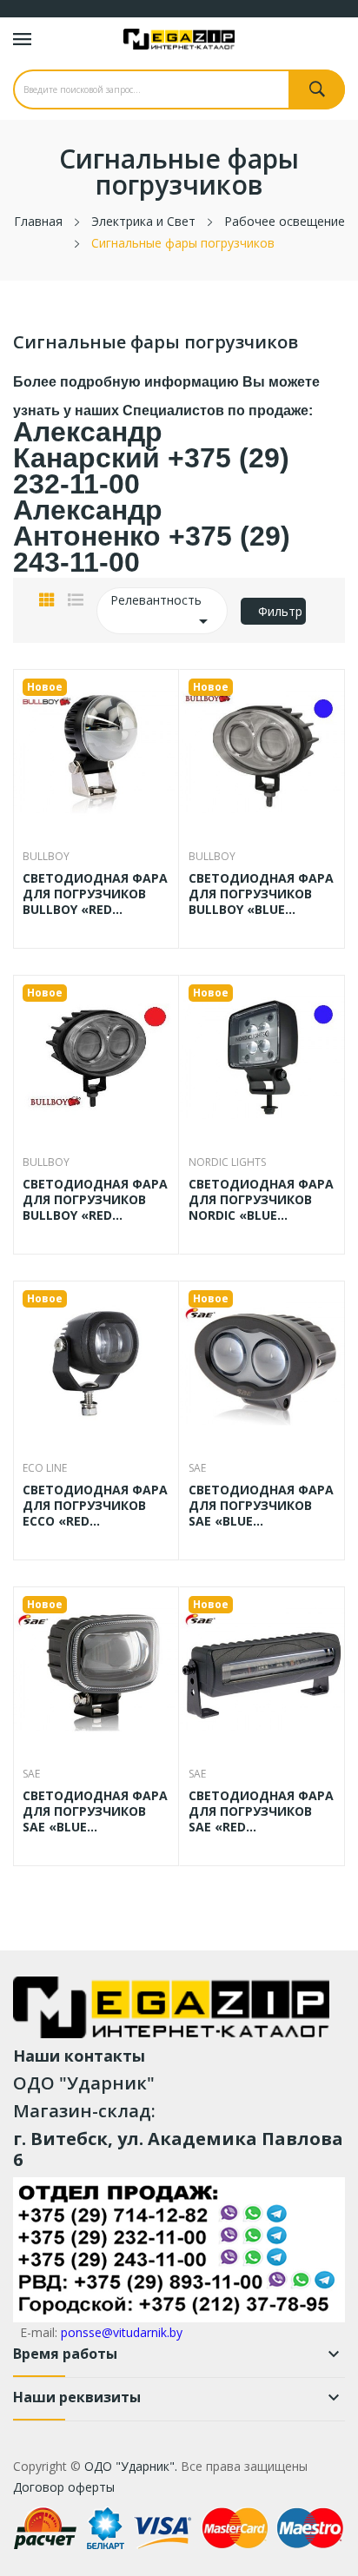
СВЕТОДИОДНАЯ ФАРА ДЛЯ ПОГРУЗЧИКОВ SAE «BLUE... (261, 1506)
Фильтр (280, 611)
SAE (197, 1468)
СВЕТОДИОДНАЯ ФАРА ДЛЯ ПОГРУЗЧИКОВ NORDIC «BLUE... (261, 1200)
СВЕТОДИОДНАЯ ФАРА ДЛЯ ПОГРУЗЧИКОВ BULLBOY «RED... (95, 894)
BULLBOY (46, 857)
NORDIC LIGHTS (227, 1162)
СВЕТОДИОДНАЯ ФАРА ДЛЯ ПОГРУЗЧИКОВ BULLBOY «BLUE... (261, 894)
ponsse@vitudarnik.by (122, 2332)
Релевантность (162, 612)
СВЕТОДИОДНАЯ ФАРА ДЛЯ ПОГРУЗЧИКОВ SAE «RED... (261, 1811)
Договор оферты (64, 2487)
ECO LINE (45, 1468)
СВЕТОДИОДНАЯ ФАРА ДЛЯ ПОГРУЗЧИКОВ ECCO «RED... (95, 1506)
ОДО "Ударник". (129, 2466)
